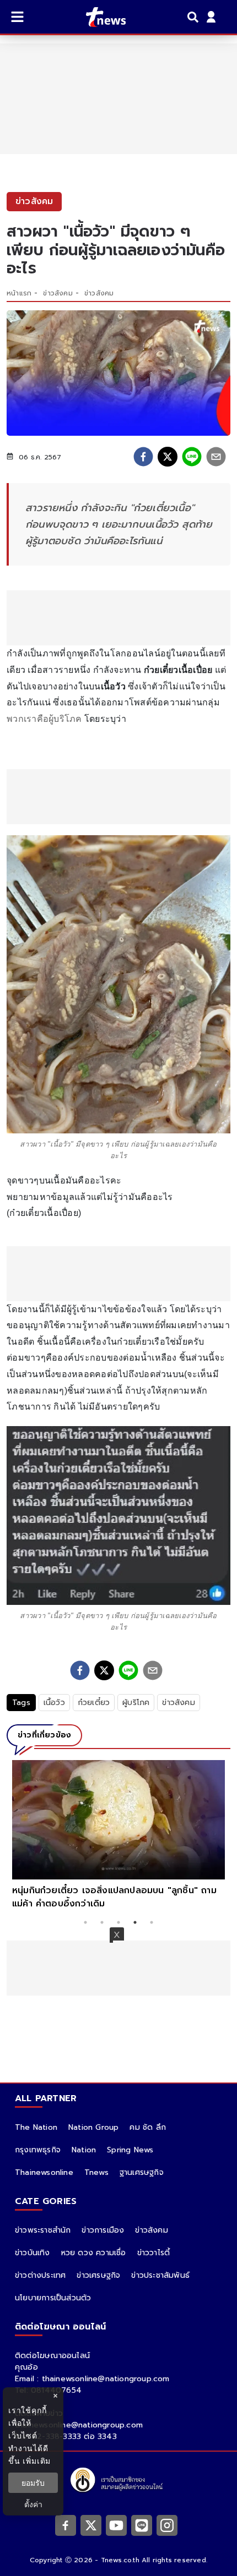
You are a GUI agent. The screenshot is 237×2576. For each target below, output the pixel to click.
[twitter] (168, 457)
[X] (91, 2525)
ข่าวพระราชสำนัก (43, 2230)
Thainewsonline (44, 2172)
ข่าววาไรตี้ (154, 2253)
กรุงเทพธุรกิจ (38, 2150)
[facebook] (143, 457)
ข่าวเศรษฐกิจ (98, 2275)
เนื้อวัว (54, 1703)
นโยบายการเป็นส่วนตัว (53, 2298)
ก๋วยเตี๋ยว (94, 1703)
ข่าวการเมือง (103, 2230)
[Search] (195, 17)
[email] (216, 457)
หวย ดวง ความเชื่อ (94, 2253)
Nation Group (93, 2127)
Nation (84, 2150)
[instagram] (167, 2525)
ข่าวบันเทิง (33, 2253)
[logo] (99, 17)
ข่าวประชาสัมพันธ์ (160, 2275)
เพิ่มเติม (37, 2461)
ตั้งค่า (33, 2504)
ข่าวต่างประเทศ (40, 2275)
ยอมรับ (33, 2483)
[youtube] (116, 2525)
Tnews (96, 2172)
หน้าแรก (19, 293)
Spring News (130, 2150)
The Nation (36, 2127)
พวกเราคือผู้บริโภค (44, 719)
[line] (192, 457)
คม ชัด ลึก (148, 2127)
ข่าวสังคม (58, 293)
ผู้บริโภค (136, 1703)
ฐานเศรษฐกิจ (142, 2172)
